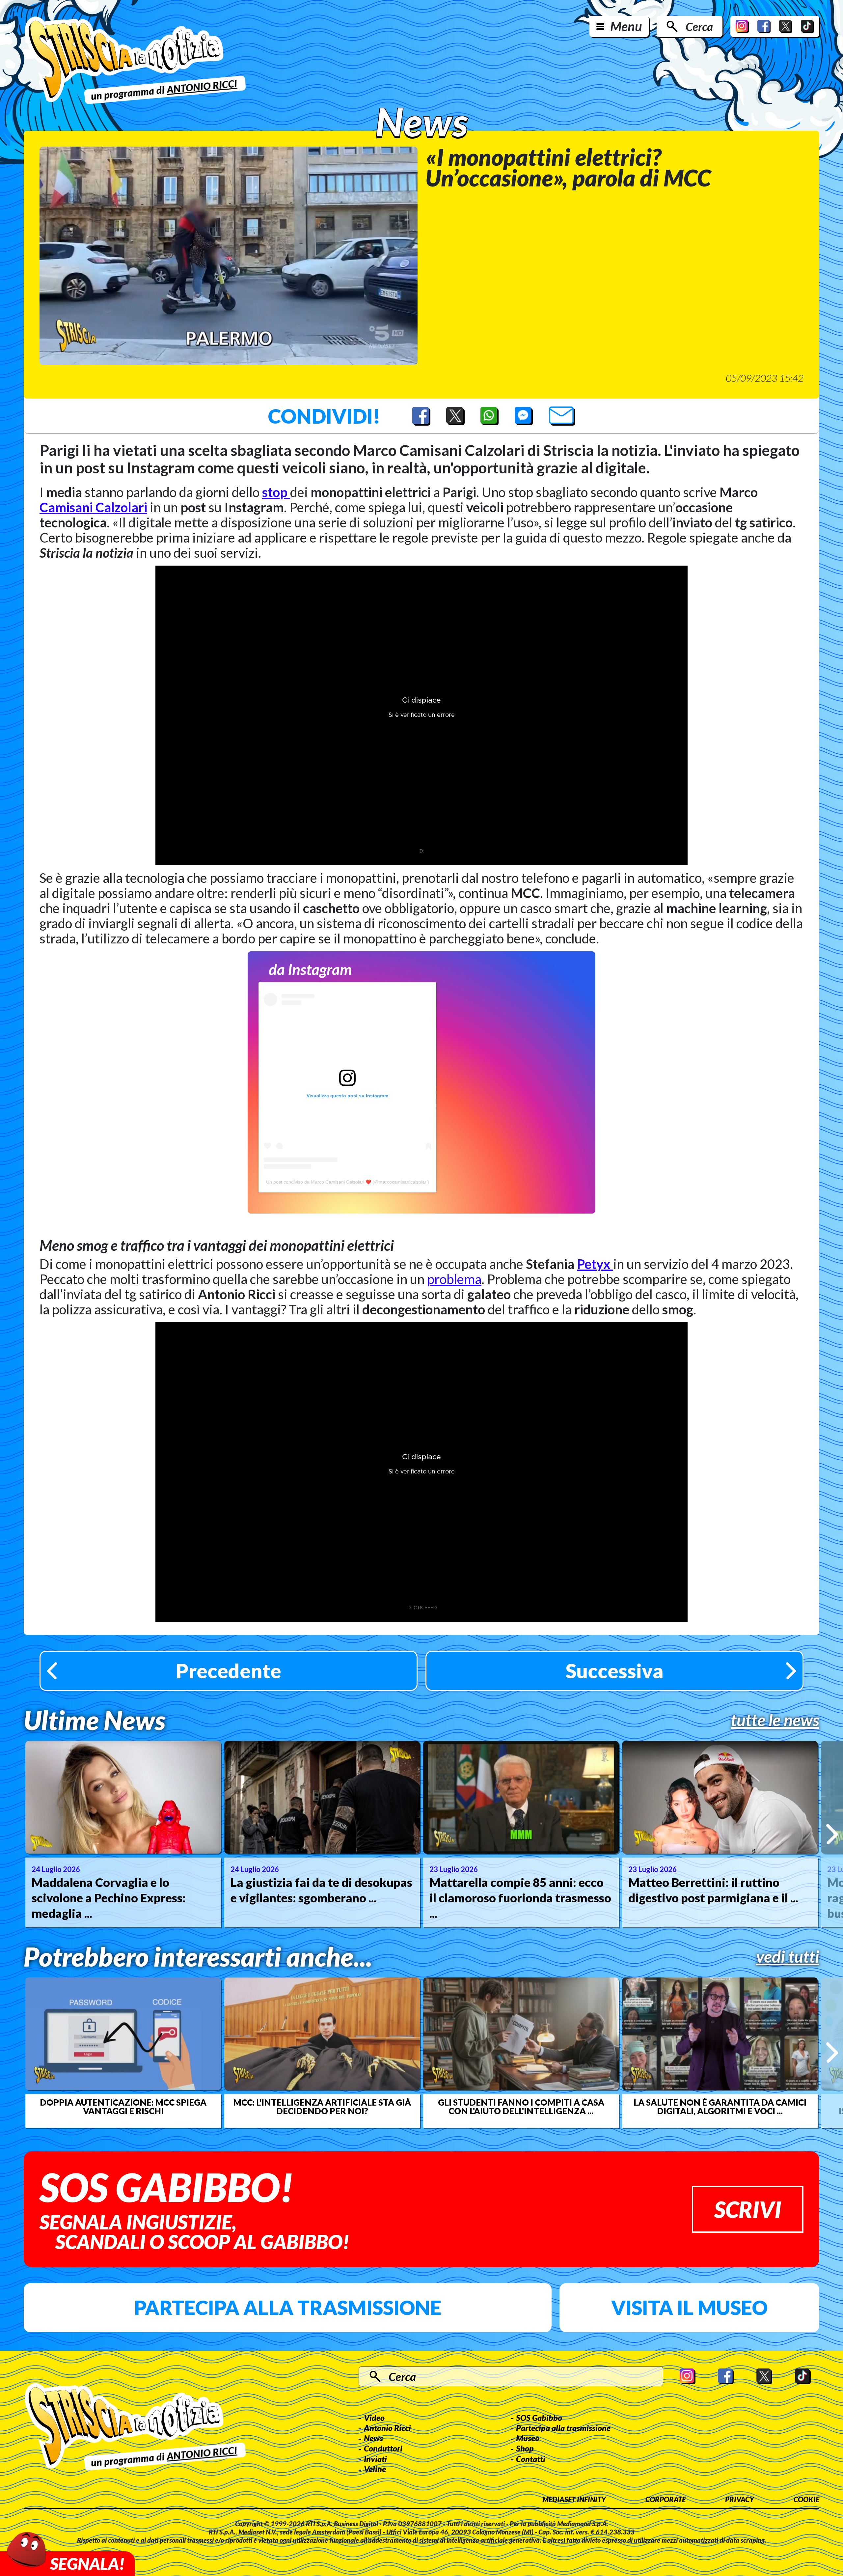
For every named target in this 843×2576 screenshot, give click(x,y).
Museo (528, 2438)
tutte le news (775, 1720)
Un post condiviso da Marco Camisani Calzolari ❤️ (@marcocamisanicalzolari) (348, 1182)
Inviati (375, 2459)
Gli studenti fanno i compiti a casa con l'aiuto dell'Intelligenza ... (521, 2107)
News (373, 2438)
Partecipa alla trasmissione (288, 2308)
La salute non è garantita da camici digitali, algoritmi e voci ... (720, 2107)
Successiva (615, 1671)
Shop (525, 2448)
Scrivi (748, 2209)
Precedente (229, 1671)
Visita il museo (689, 2308)
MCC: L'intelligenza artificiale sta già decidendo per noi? (322, 2107)
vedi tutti (788, 1956)
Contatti (531, 2459)
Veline (375, 2469)
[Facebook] (764, 26)
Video (374, 2418)
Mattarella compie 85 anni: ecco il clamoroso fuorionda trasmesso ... (520, 1898)
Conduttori (383, 2448)
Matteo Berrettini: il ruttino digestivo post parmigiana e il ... (713, 1890)
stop (276, 492)
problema (454, 1279)
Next (832, 1834)
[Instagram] (742, 26)
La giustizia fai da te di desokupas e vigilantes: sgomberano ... (321, 1890)
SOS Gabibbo (539, 2418)
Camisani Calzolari (93, 507)
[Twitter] (786, 26)
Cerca (699, 26)
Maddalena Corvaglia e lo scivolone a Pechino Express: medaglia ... (109, 1898)
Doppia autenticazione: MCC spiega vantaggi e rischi (123, 2107)
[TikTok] (807, 26)
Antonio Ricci (387, 2428)
